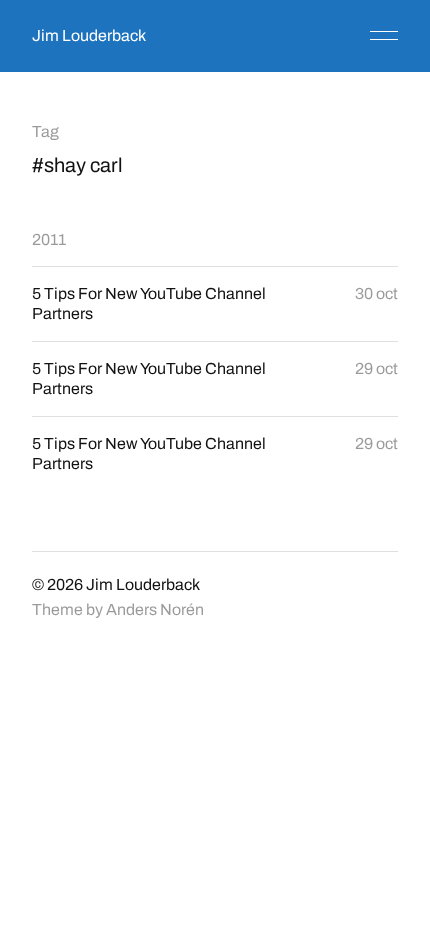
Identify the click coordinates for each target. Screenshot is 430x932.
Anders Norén (155, 609)
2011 (49, 239)
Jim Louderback (89, 35)
